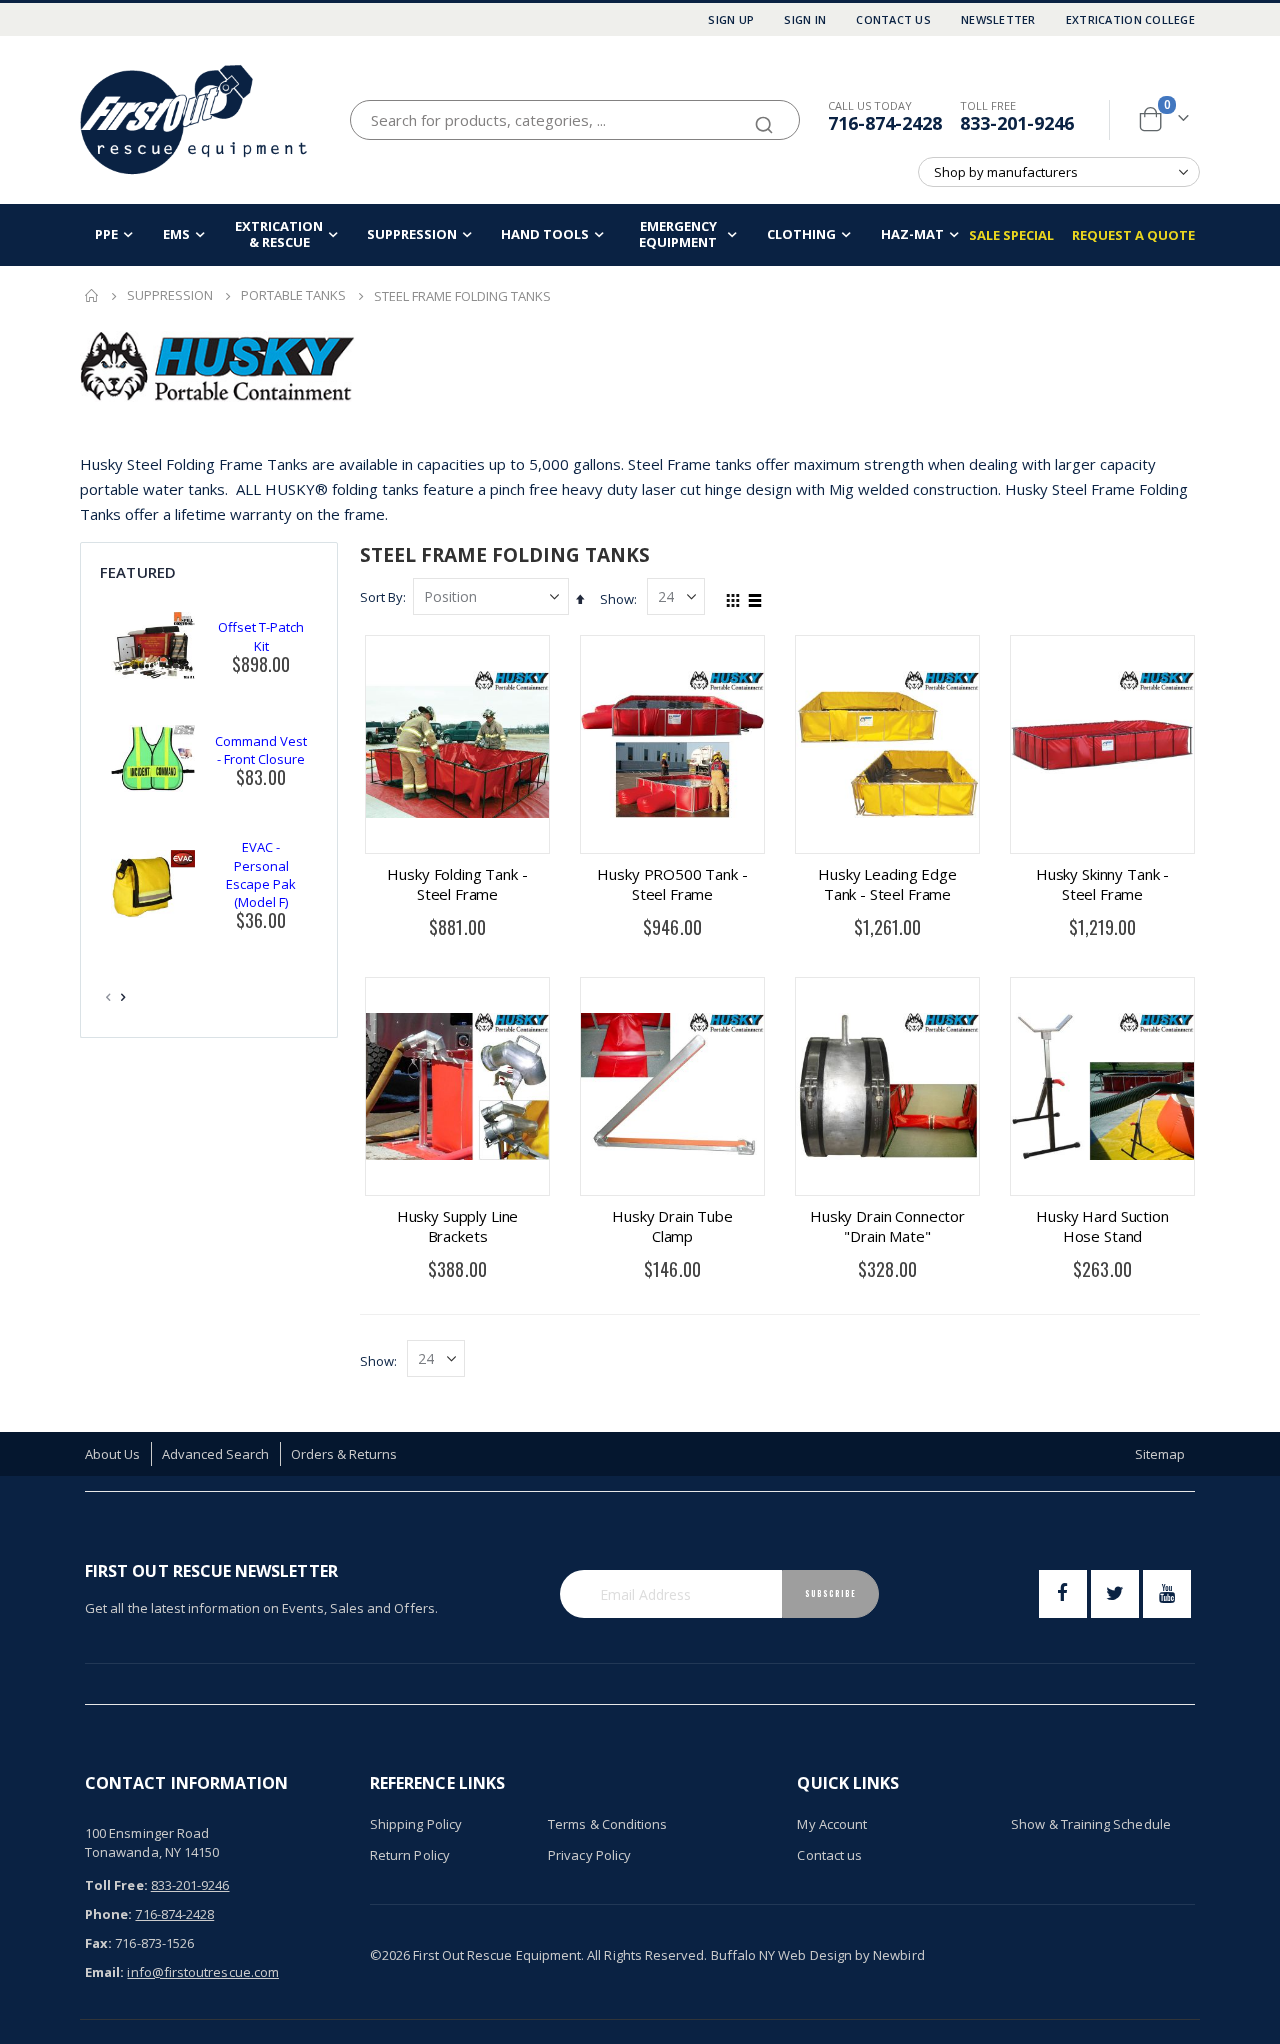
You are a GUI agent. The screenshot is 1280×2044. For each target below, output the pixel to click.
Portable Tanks (293, 295)
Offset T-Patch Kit (261, 636)
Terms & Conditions (607, 1824)
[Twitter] (1115, 1594)
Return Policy (410, 1855)
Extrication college (1130, 19)
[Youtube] (1167, 1594)
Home (92, 296)
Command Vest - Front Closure (261, 750)
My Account (832, 1824)
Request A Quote (1133, 235)
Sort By (381, 597)
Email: (104, 1972)
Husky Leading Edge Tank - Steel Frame (887, 884)
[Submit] (764, 116)
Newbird (898, 1955)
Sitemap (1160, 1454)
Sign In (805, 19)
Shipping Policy (416, 1824)
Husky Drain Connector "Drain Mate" (887, 1226)
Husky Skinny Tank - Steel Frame (1102, 884)
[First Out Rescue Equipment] (195, 119)
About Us (113, 1454)
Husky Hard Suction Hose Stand (1102, 1226)
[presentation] (124, 997)
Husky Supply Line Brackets (457, 1226)
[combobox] (575, 120)
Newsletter (998, 19)
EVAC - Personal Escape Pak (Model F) (261, 874)
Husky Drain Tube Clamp (672, 1226)
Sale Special (1011, 235)
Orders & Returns (344, 1454)
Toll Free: (116, 1885)
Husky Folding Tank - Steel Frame (457, 884)
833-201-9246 (1017, 123)
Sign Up (731, 19)
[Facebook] (1063, 1594)
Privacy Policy (589, 1855)
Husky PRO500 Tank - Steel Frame (672, 884)
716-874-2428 (885, 123)
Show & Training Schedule (1091, 1824)
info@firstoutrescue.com (203, 1972)
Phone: (108, 1914)
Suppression (170, 295)
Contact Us (893, 19)
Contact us (829, 1855)
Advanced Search (216, 1454)
